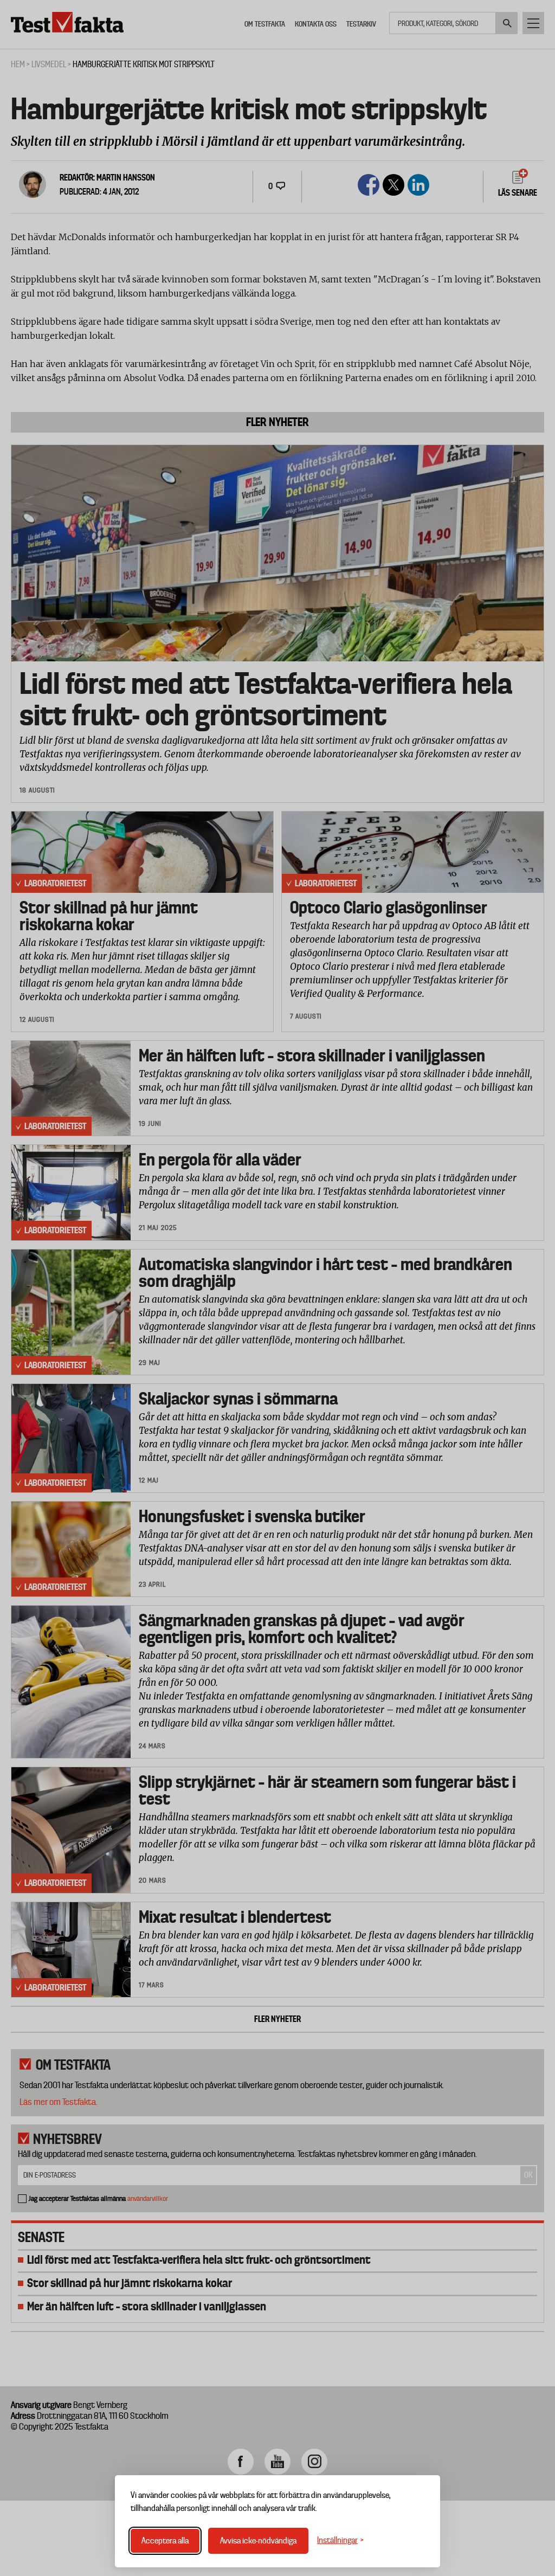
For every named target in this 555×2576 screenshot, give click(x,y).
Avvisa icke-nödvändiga (258, 2541)
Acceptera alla (165, 2541)
